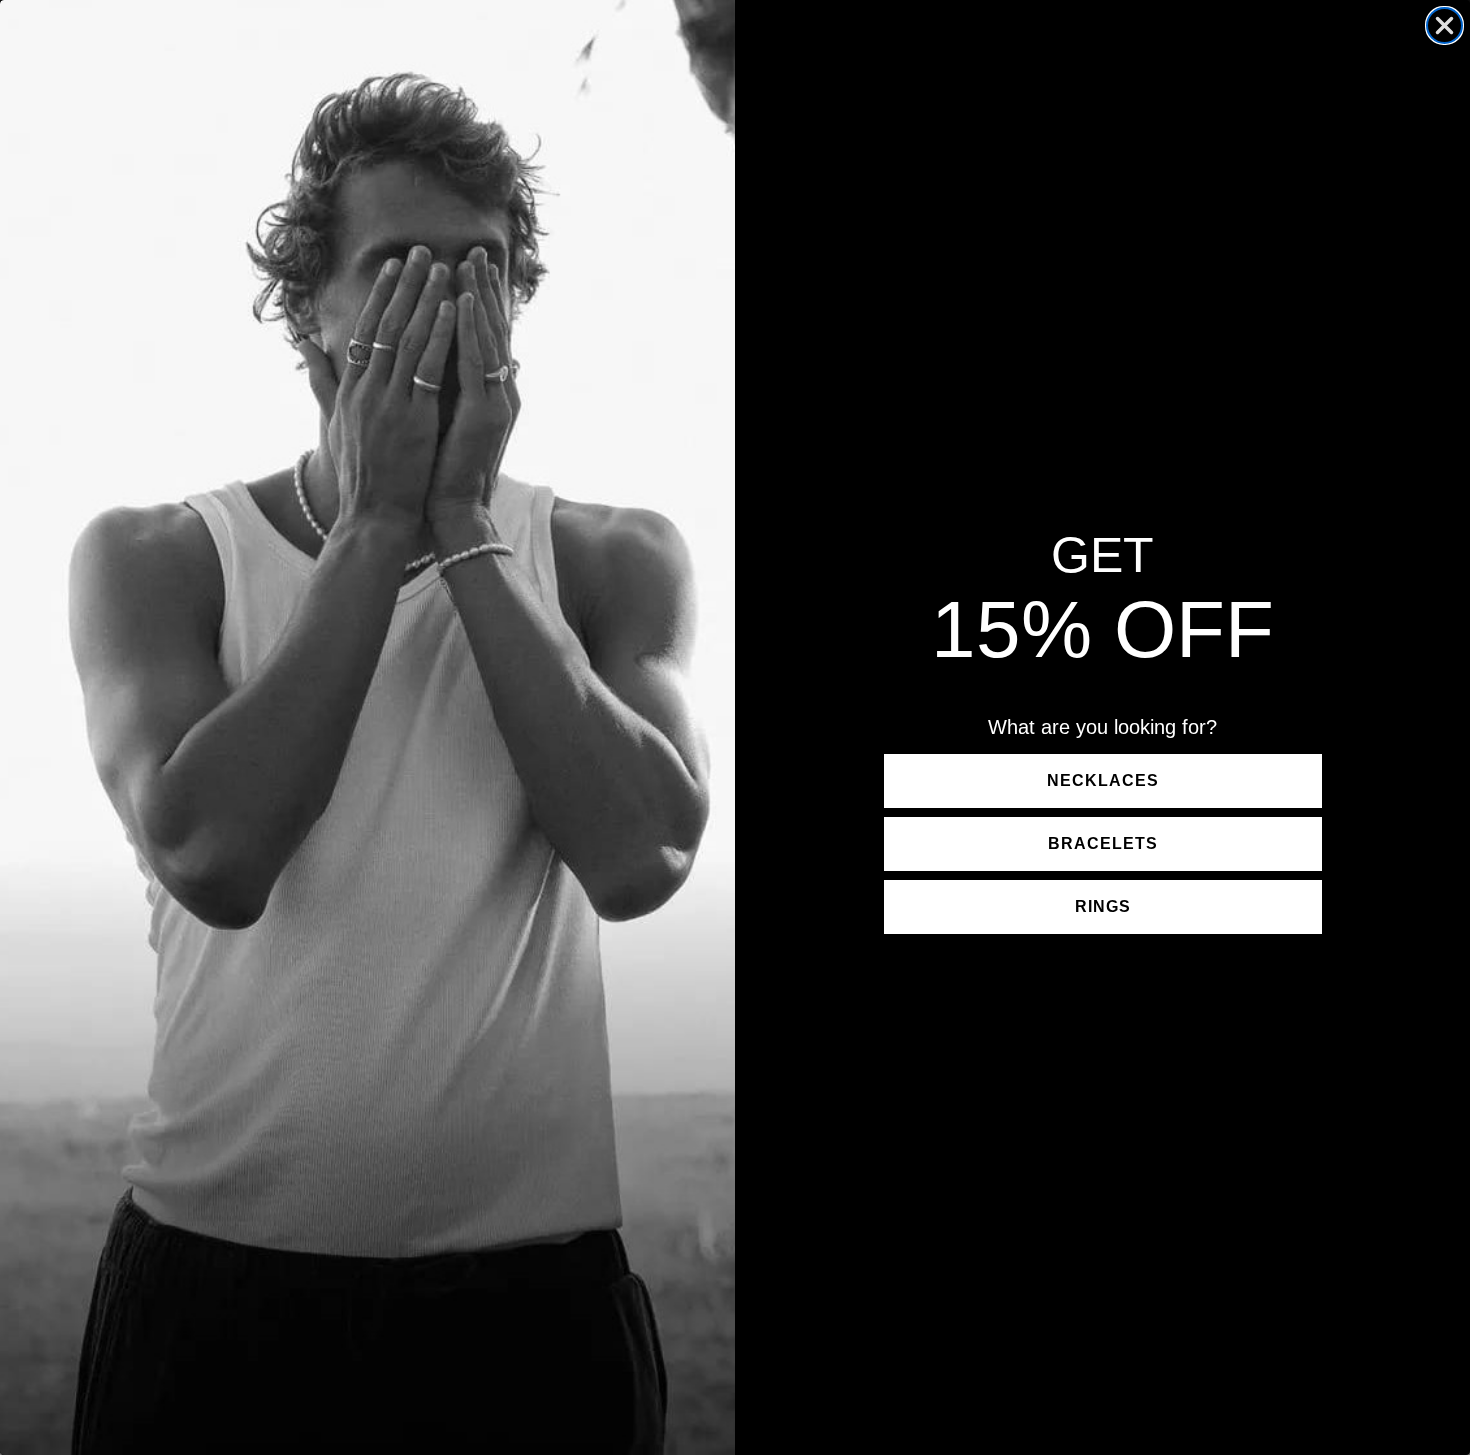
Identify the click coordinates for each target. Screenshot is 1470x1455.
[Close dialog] (1444, 25)
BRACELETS (1103, 843)
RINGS (1103, 906)
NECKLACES (1103, 780)
